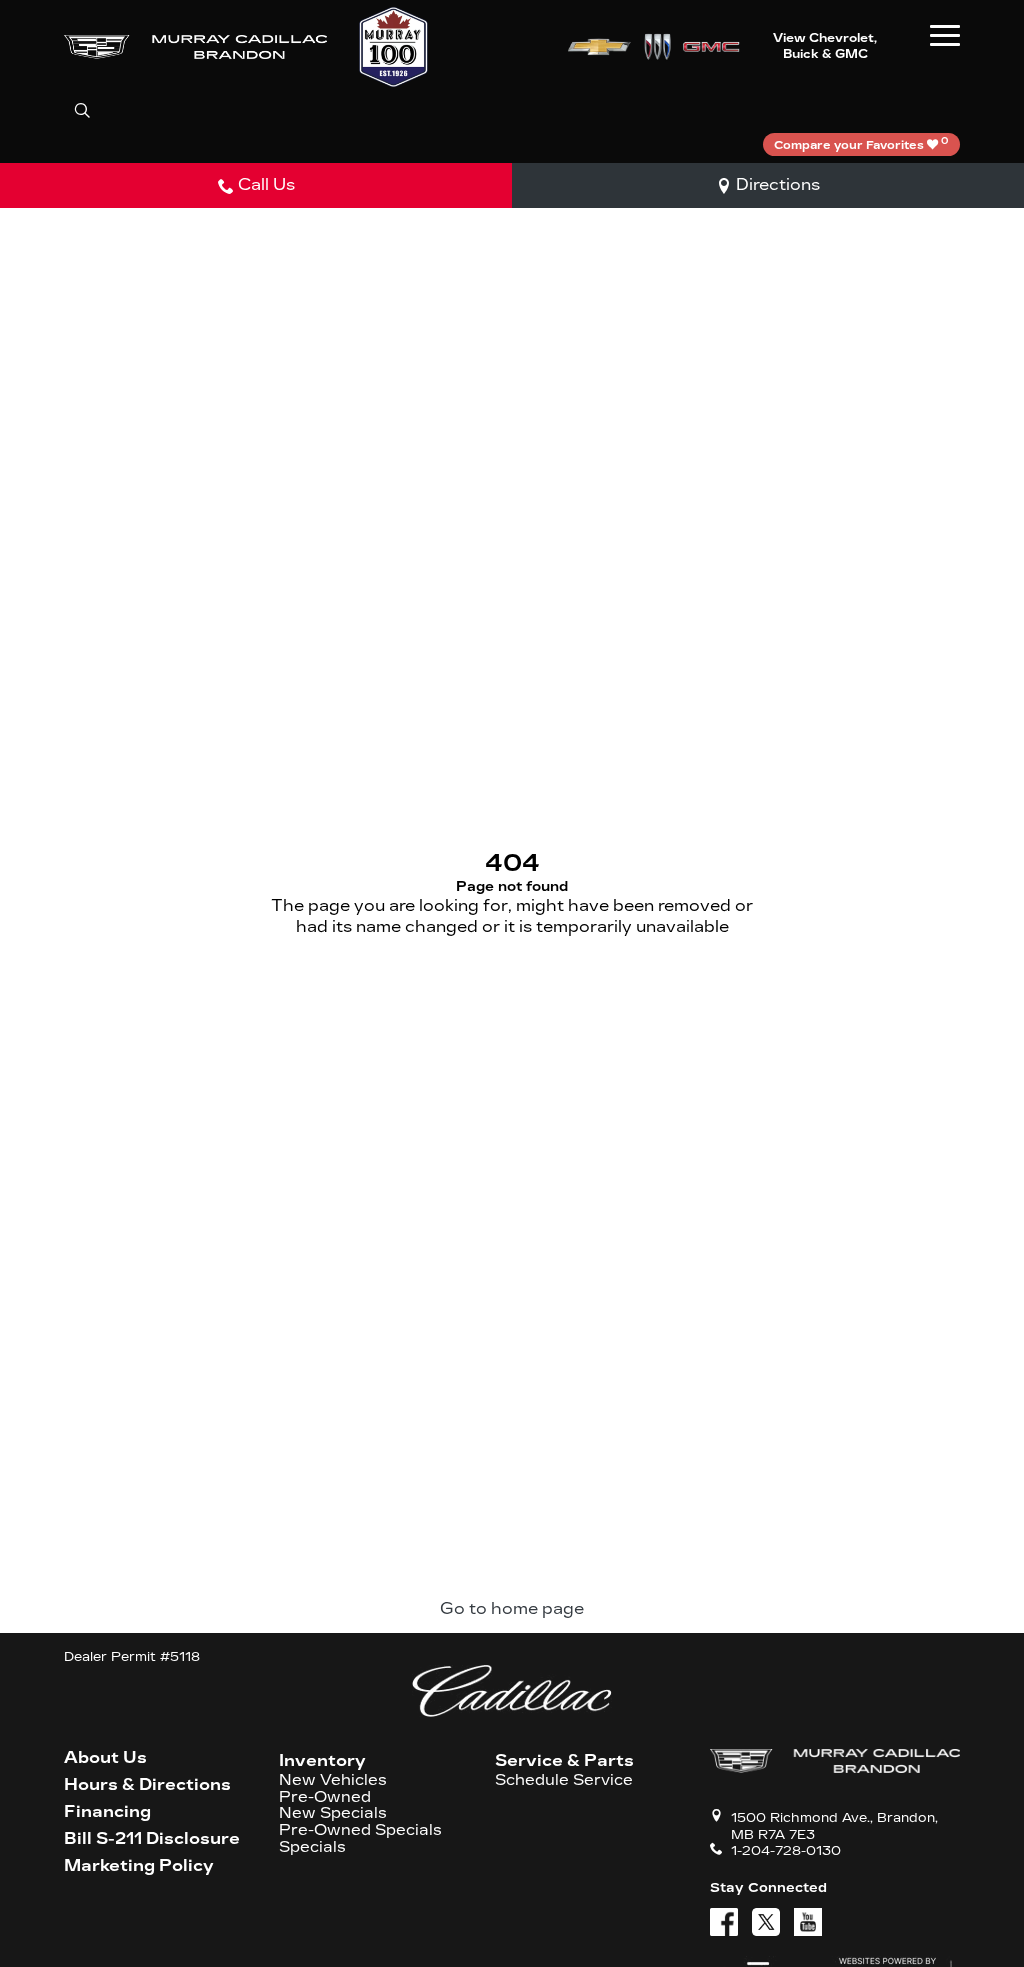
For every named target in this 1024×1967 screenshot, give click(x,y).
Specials (312, 1847)
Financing (107, 1812)
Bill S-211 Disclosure (152, 1839)
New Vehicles (333, 1780)
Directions (778, 184)
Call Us (266, 184)
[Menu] (945, 35)
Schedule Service (564, 1780)
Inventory (322, 1760)
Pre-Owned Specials (360, 1830)
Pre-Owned (325, 1797)
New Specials (333, 1813)
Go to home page (512, 1608)
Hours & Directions (147, 1785)
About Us (105, 1758)
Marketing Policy (139, 1866)
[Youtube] (808, 1922)
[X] (766, 1922)
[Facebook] (724, 1922)
